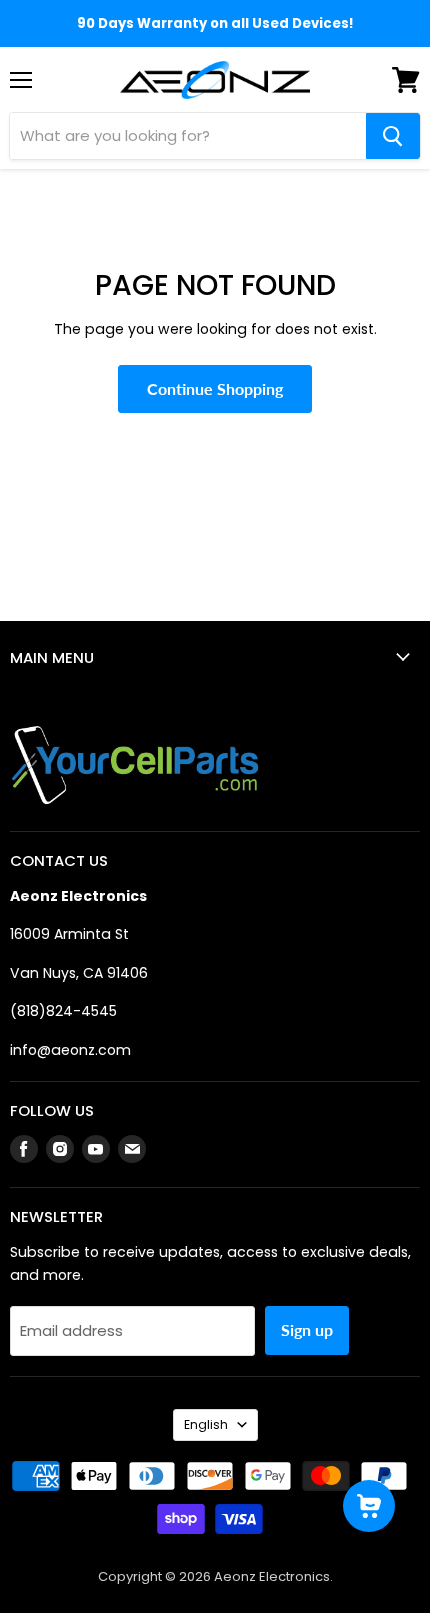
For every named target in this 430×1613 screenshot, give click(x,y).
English (206, 1424)
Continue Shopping (215, 388)
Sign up (307, 1329)
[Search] (393, 136)
